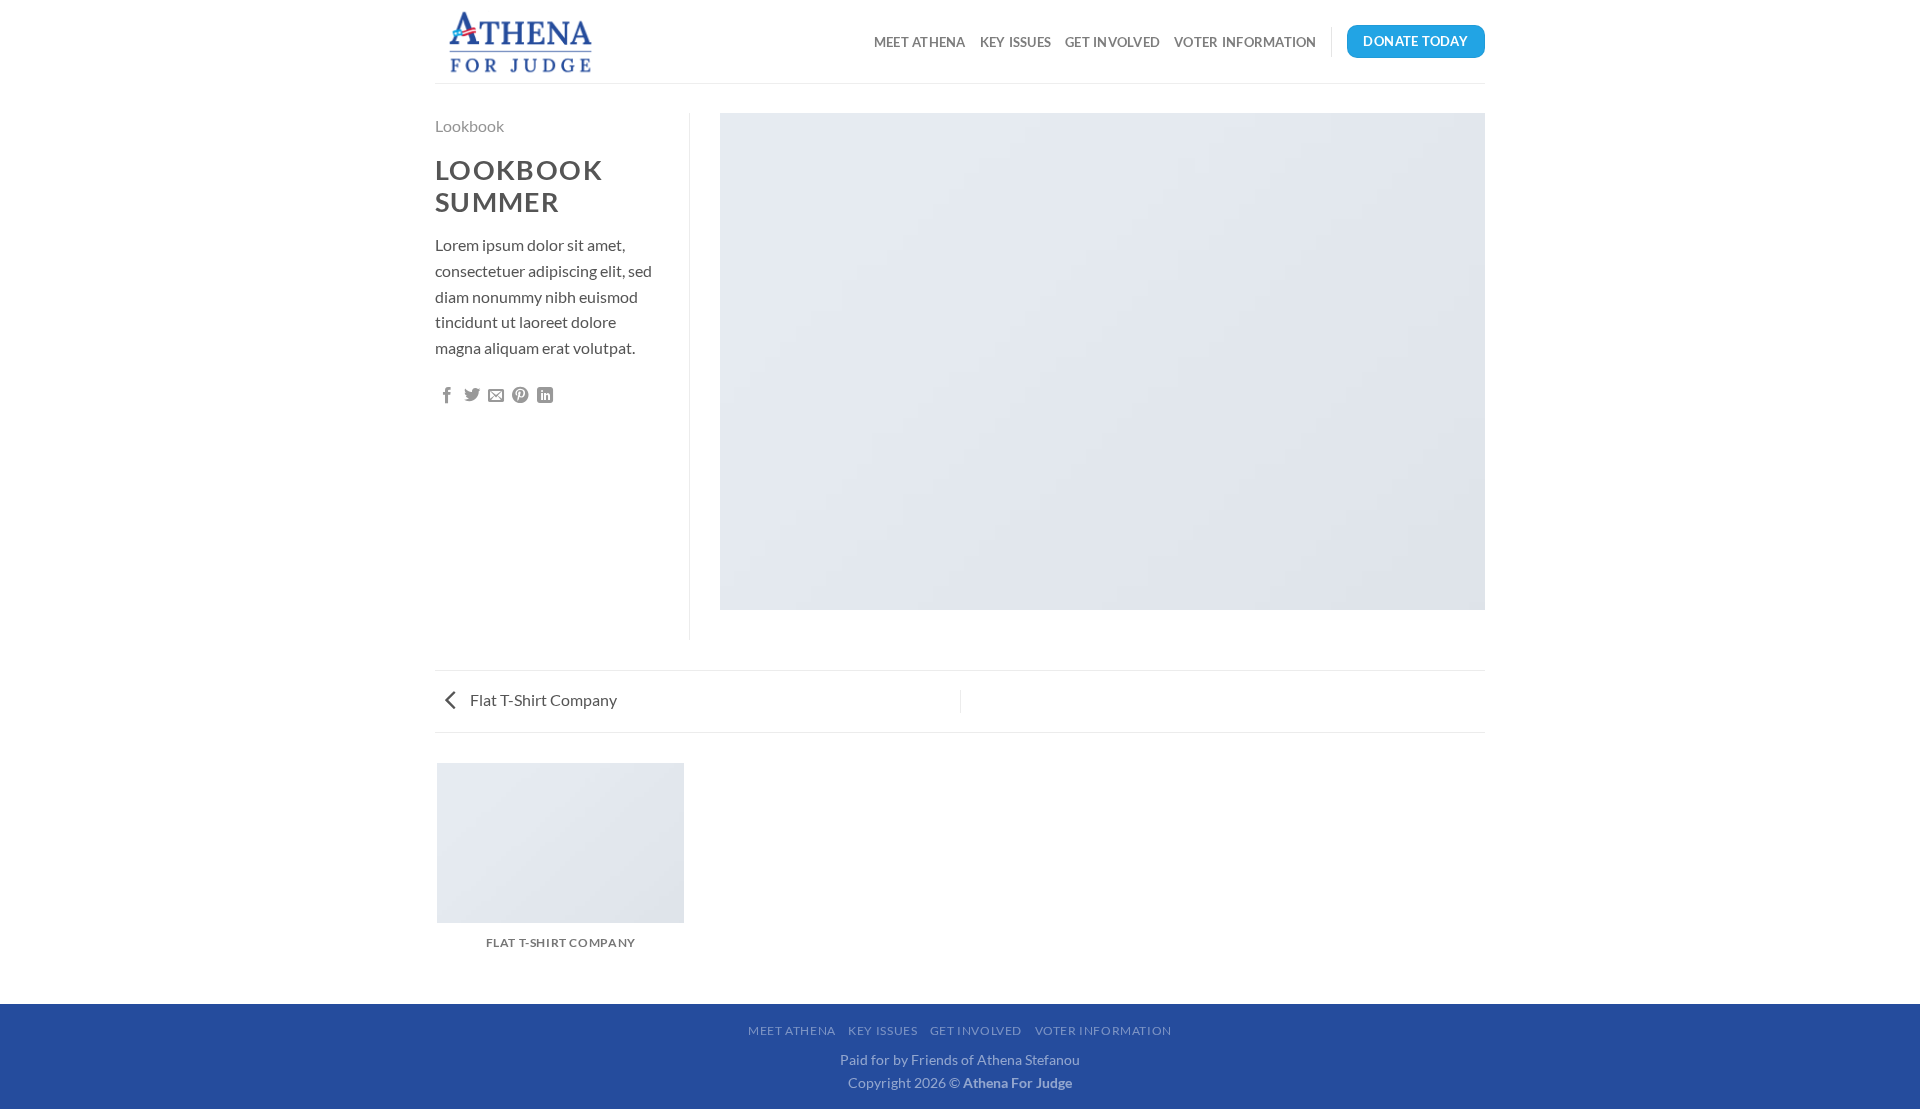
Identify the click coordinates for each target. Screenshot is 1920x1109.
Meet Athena (920, 42)
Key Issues (1016, 42)
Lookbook (469, 125)
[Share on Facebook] (447, 396)
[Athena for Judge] (535, 41)
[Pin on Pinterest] (520, 396)
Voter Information (1245, 42)
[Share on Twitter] (472, 396)
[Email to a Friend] (496, 396)
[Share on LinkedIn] (545, 396)
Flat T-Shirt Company (542, 699)
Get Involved (1112, 42)
